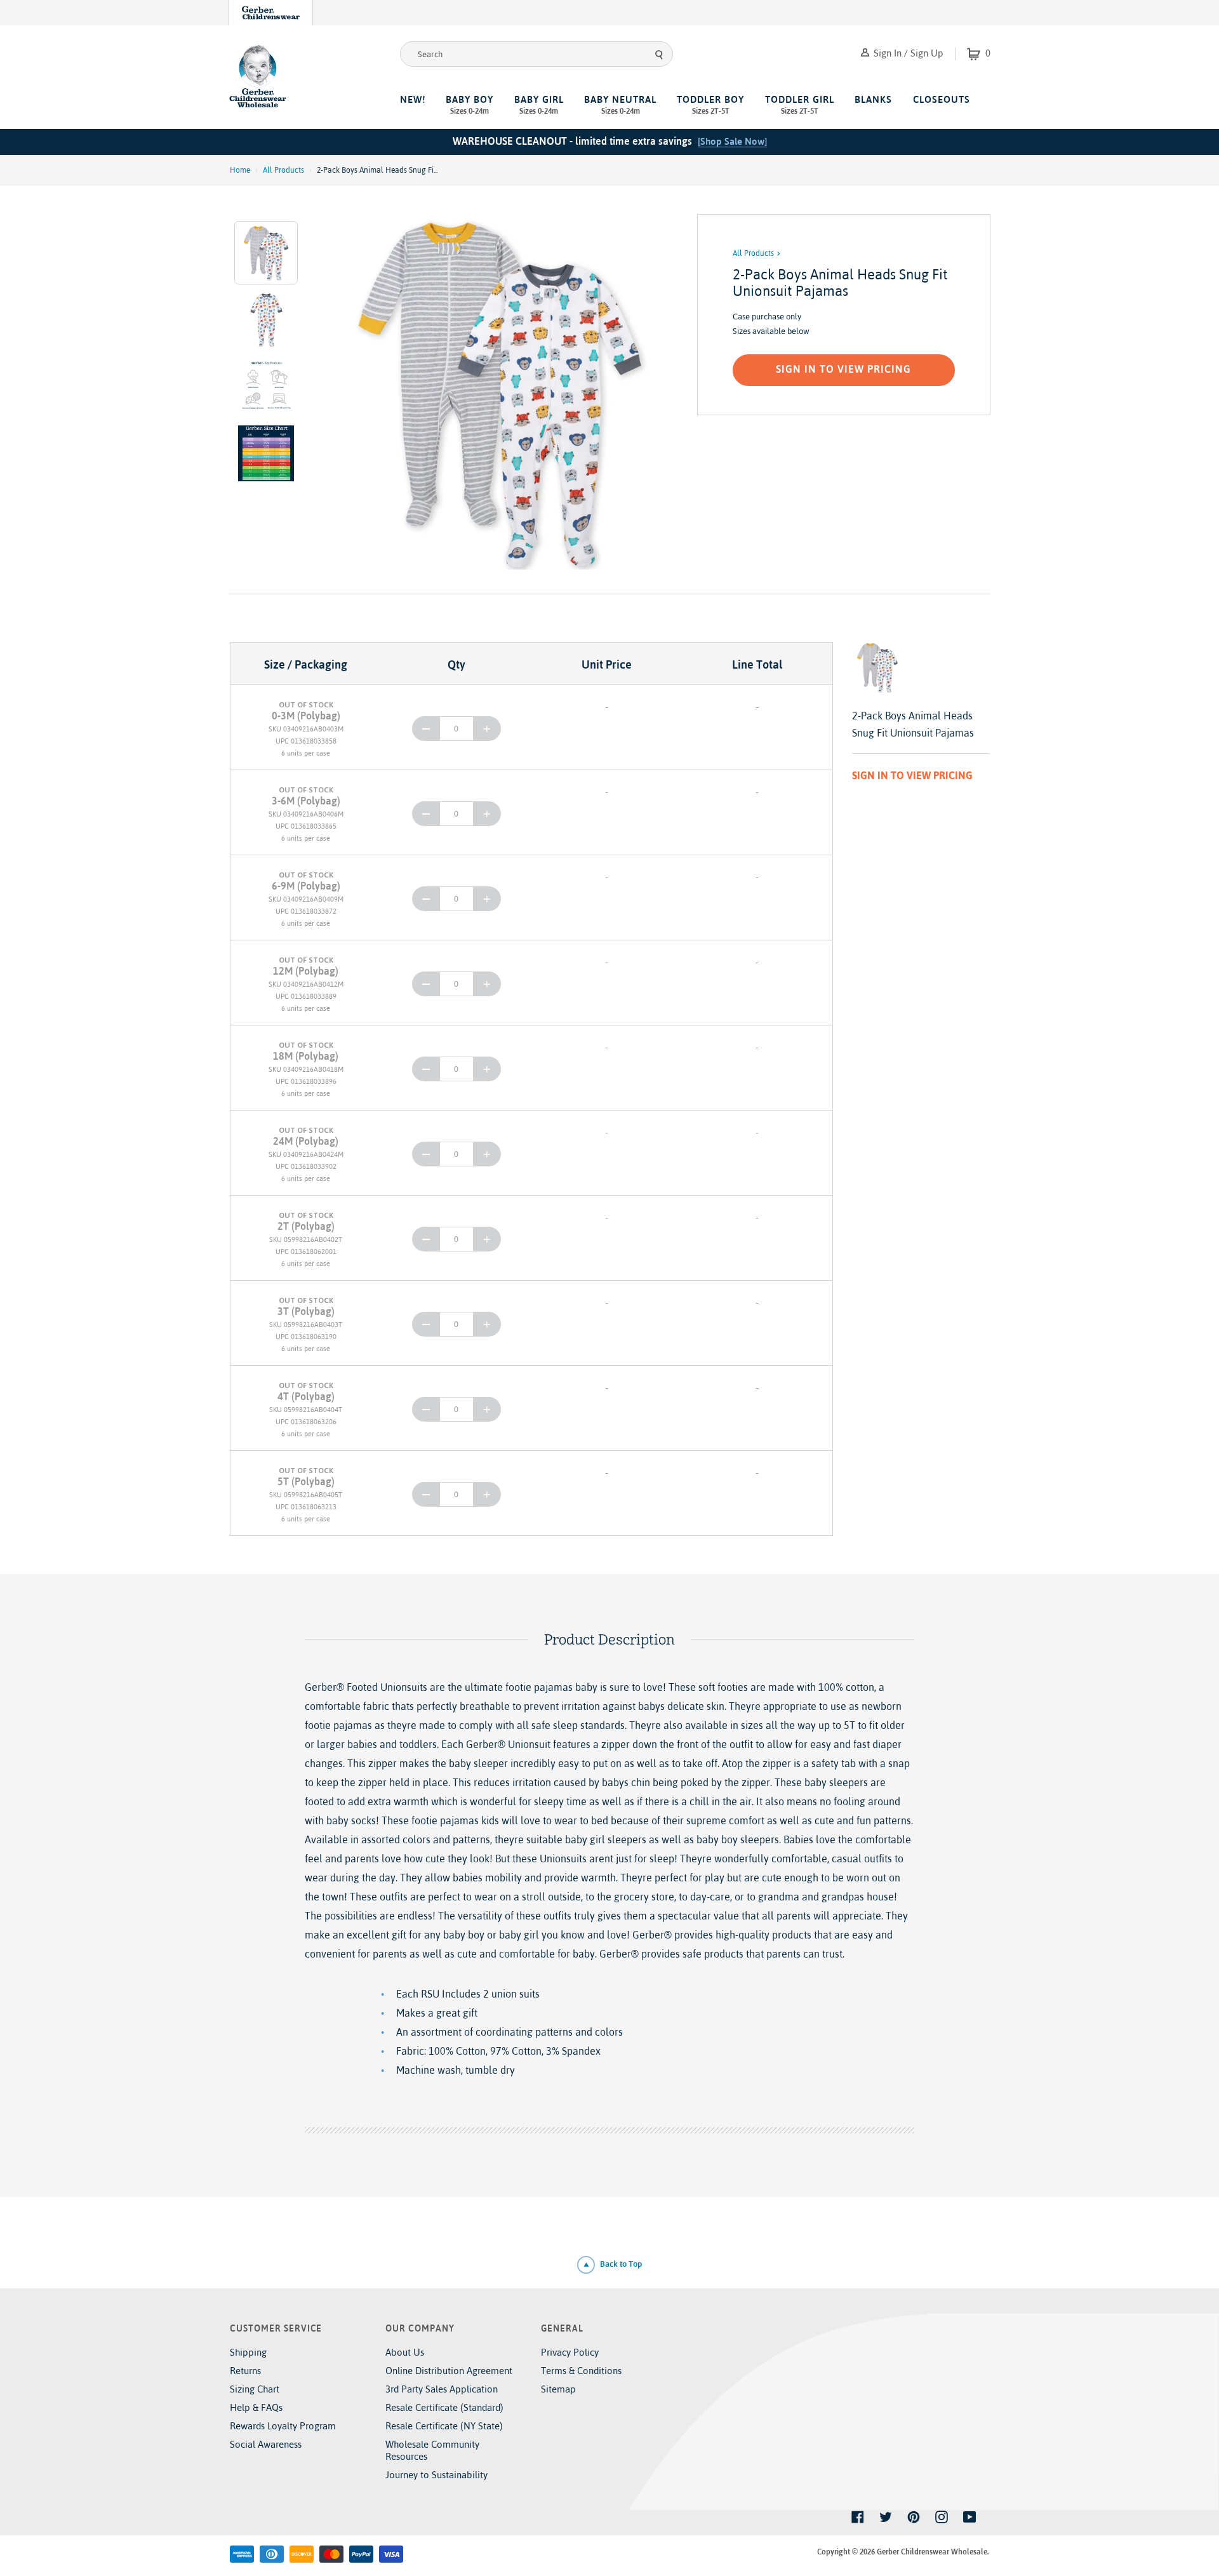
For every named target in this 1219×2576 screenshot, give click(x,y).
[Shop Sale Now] (732, 141)
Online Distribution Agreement (449, 2371)
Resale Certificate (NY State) (444, 2426)
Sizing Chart (255, 2389)
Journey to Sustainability (436, 2475)
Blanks (873, 99)
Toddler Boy (710, 105)
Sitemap (558, 2389)
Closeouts (942, 99)
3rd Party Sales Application (442, 2389)
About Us (405, 2352)
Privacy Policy (570, 2352)
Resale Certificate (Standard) (444, 2407)
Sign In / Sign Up (907, 53)
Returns (245, 2371)
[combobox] (536, 54)
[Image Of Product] (500, 392)
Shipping (248, 2352)
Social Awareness (266, 2444)
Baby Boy (470, 105)
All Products (283, 170)
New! (413, 99)
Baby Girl (539, 105)
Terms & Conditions (581, 2371)
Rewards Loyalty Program (283, 2426)
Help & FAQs (256, 2407)
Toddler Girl (800, 105)
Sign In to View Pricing (843, 369)
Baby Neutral (620, 105)
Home (240, 170)
